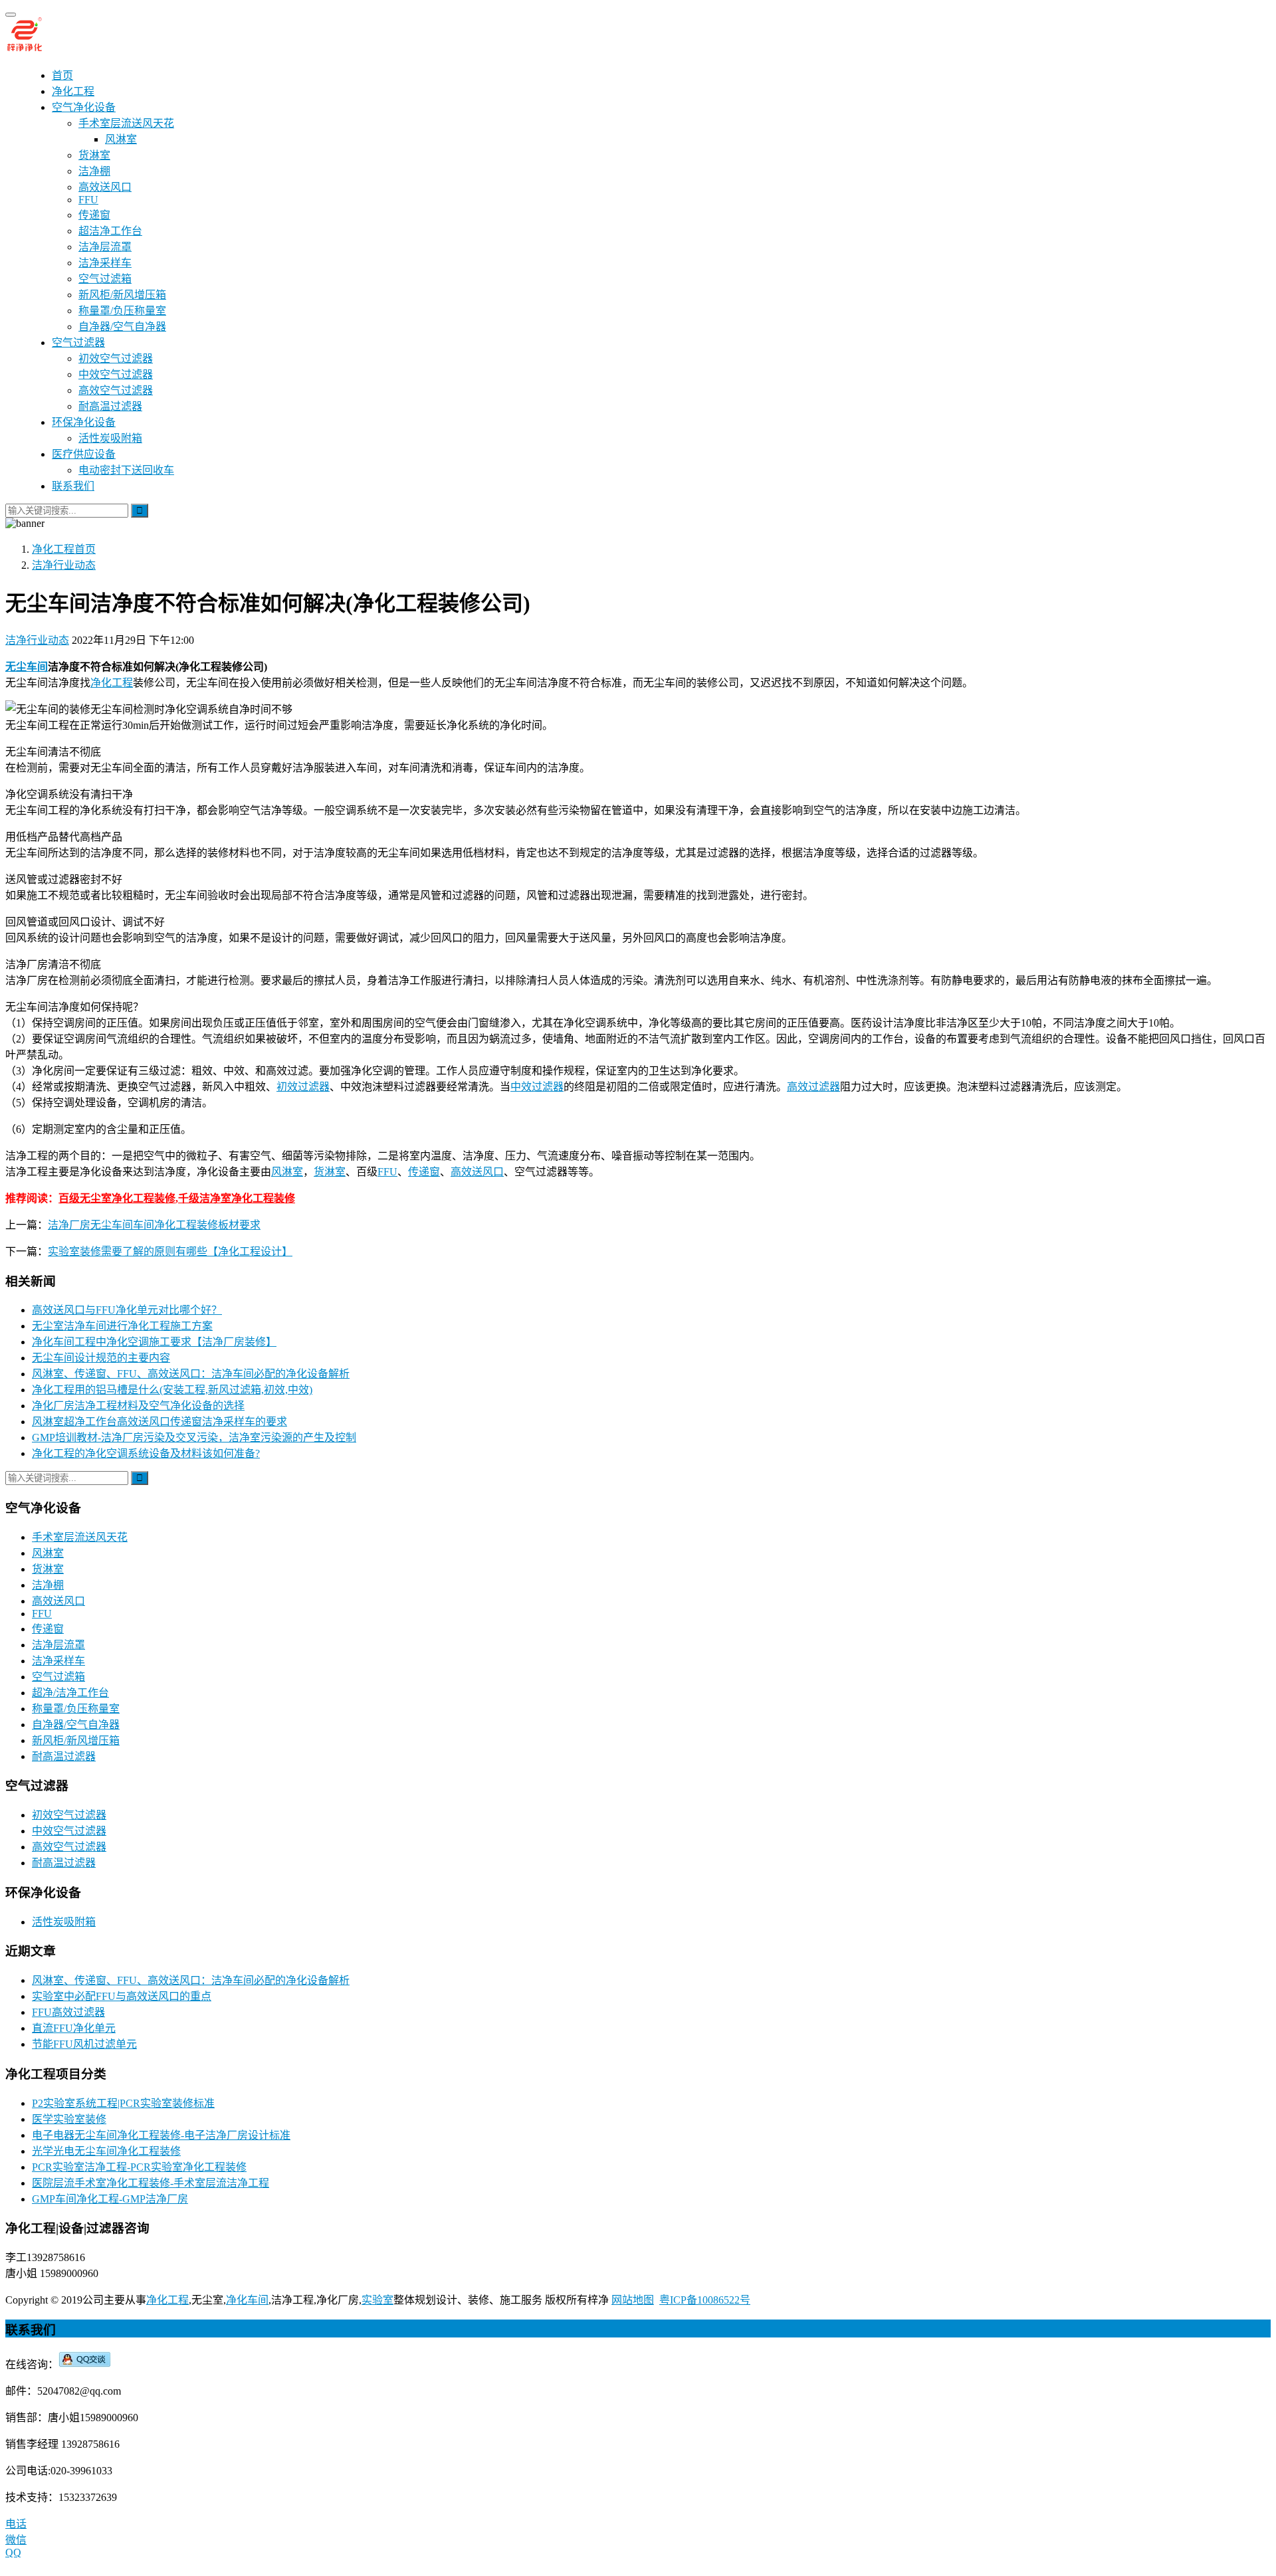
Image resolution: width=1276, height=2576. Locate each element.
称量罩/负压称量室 (122, 311)
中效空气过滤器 (116, 374)
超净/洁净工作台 (70, 1693)
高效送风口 (105, 187)
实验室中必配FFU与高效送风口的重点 (122, 1996)
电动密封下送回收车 (126, 470)
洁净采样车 (105, 263)
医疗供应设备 (84, 454)
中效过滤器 (537, 1087)
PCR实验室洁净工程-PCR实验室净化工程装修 (139, 2167)
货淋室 (94, 155)
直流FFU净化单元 (74, 2028)
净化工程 (73, 91)
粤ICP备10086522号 (705, 2300)
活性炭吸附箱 (110, 438)
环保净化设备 (84, 422)
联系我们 (73, 486)
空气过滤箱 (105, 279)
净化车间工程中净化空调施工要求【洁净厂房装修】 (154, 1342)
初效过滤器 (303, 1087)
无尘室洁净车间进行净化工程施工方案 (122, 1326)
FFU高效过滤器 (68, 2012)
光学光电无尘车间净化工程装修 (106, 2151)
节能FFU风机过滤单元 (84, 2044)
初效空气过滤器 (116, 358)
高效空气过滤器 (116, 390)
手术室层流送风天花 (126, 123)
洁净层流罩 (105, 247)
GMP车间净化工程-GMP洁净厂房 (110, 2199)
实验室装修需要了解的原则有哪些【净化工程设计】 (170, 1251)
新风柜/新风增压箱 (122, 295)
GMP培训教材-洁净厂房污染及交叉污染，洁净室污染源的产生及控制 (194, 1437)
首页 (62, 75)
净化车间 (247, 2300)
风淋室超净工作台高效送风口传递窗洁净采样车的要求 (159, 1422)
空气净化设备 (84, 107)
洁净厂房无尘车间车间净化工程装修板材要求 (154, 1225)
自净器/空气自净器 (122, 327)
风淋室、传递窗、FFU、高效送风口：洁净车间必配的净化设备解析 (191, 1374)
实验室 (377, 2300)
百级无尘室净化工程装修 (117, 1198)
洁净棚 (94, 171)
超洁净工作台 (110, 231)
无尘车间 (27, 667)
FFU (88, 200)
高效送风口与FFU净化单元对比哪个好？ (127, 1310)
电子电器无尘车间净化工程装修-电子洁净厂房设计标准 (161, 2135)
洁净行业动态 (37, 640)
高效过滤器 (813, 1087)
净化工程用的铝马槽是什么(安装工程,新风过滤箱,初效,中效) (172, 1390)
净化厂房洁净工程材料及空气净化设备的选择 (138, 1406)
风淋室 (121, 139)
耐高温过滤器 (110, 406)
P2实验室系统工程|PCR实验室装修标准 (123, 2103)
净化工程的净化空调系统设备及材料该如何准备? (146, 1453)
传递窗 (94, 215)
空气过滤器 (78, 343)
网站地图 (633, 2300)
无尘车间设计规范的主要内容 (101, 1358)
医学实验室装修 (69, 2119)
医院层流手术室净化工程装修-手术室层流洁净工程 (151, 2183)
